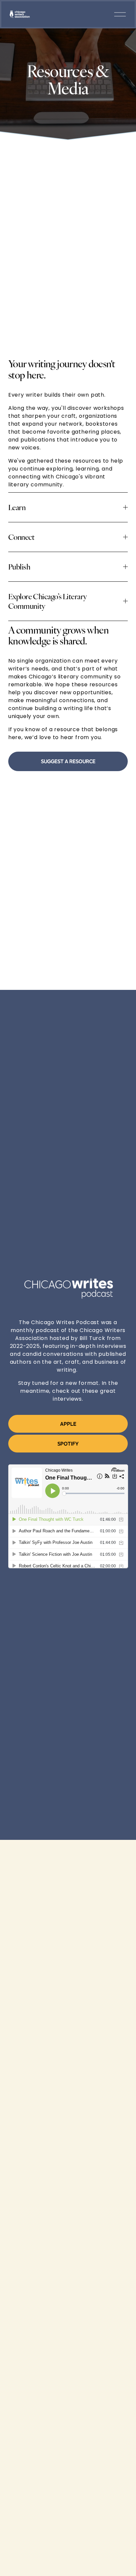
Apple (68, 1424)
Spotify (68, 1444)
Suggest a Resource (68, 761)
